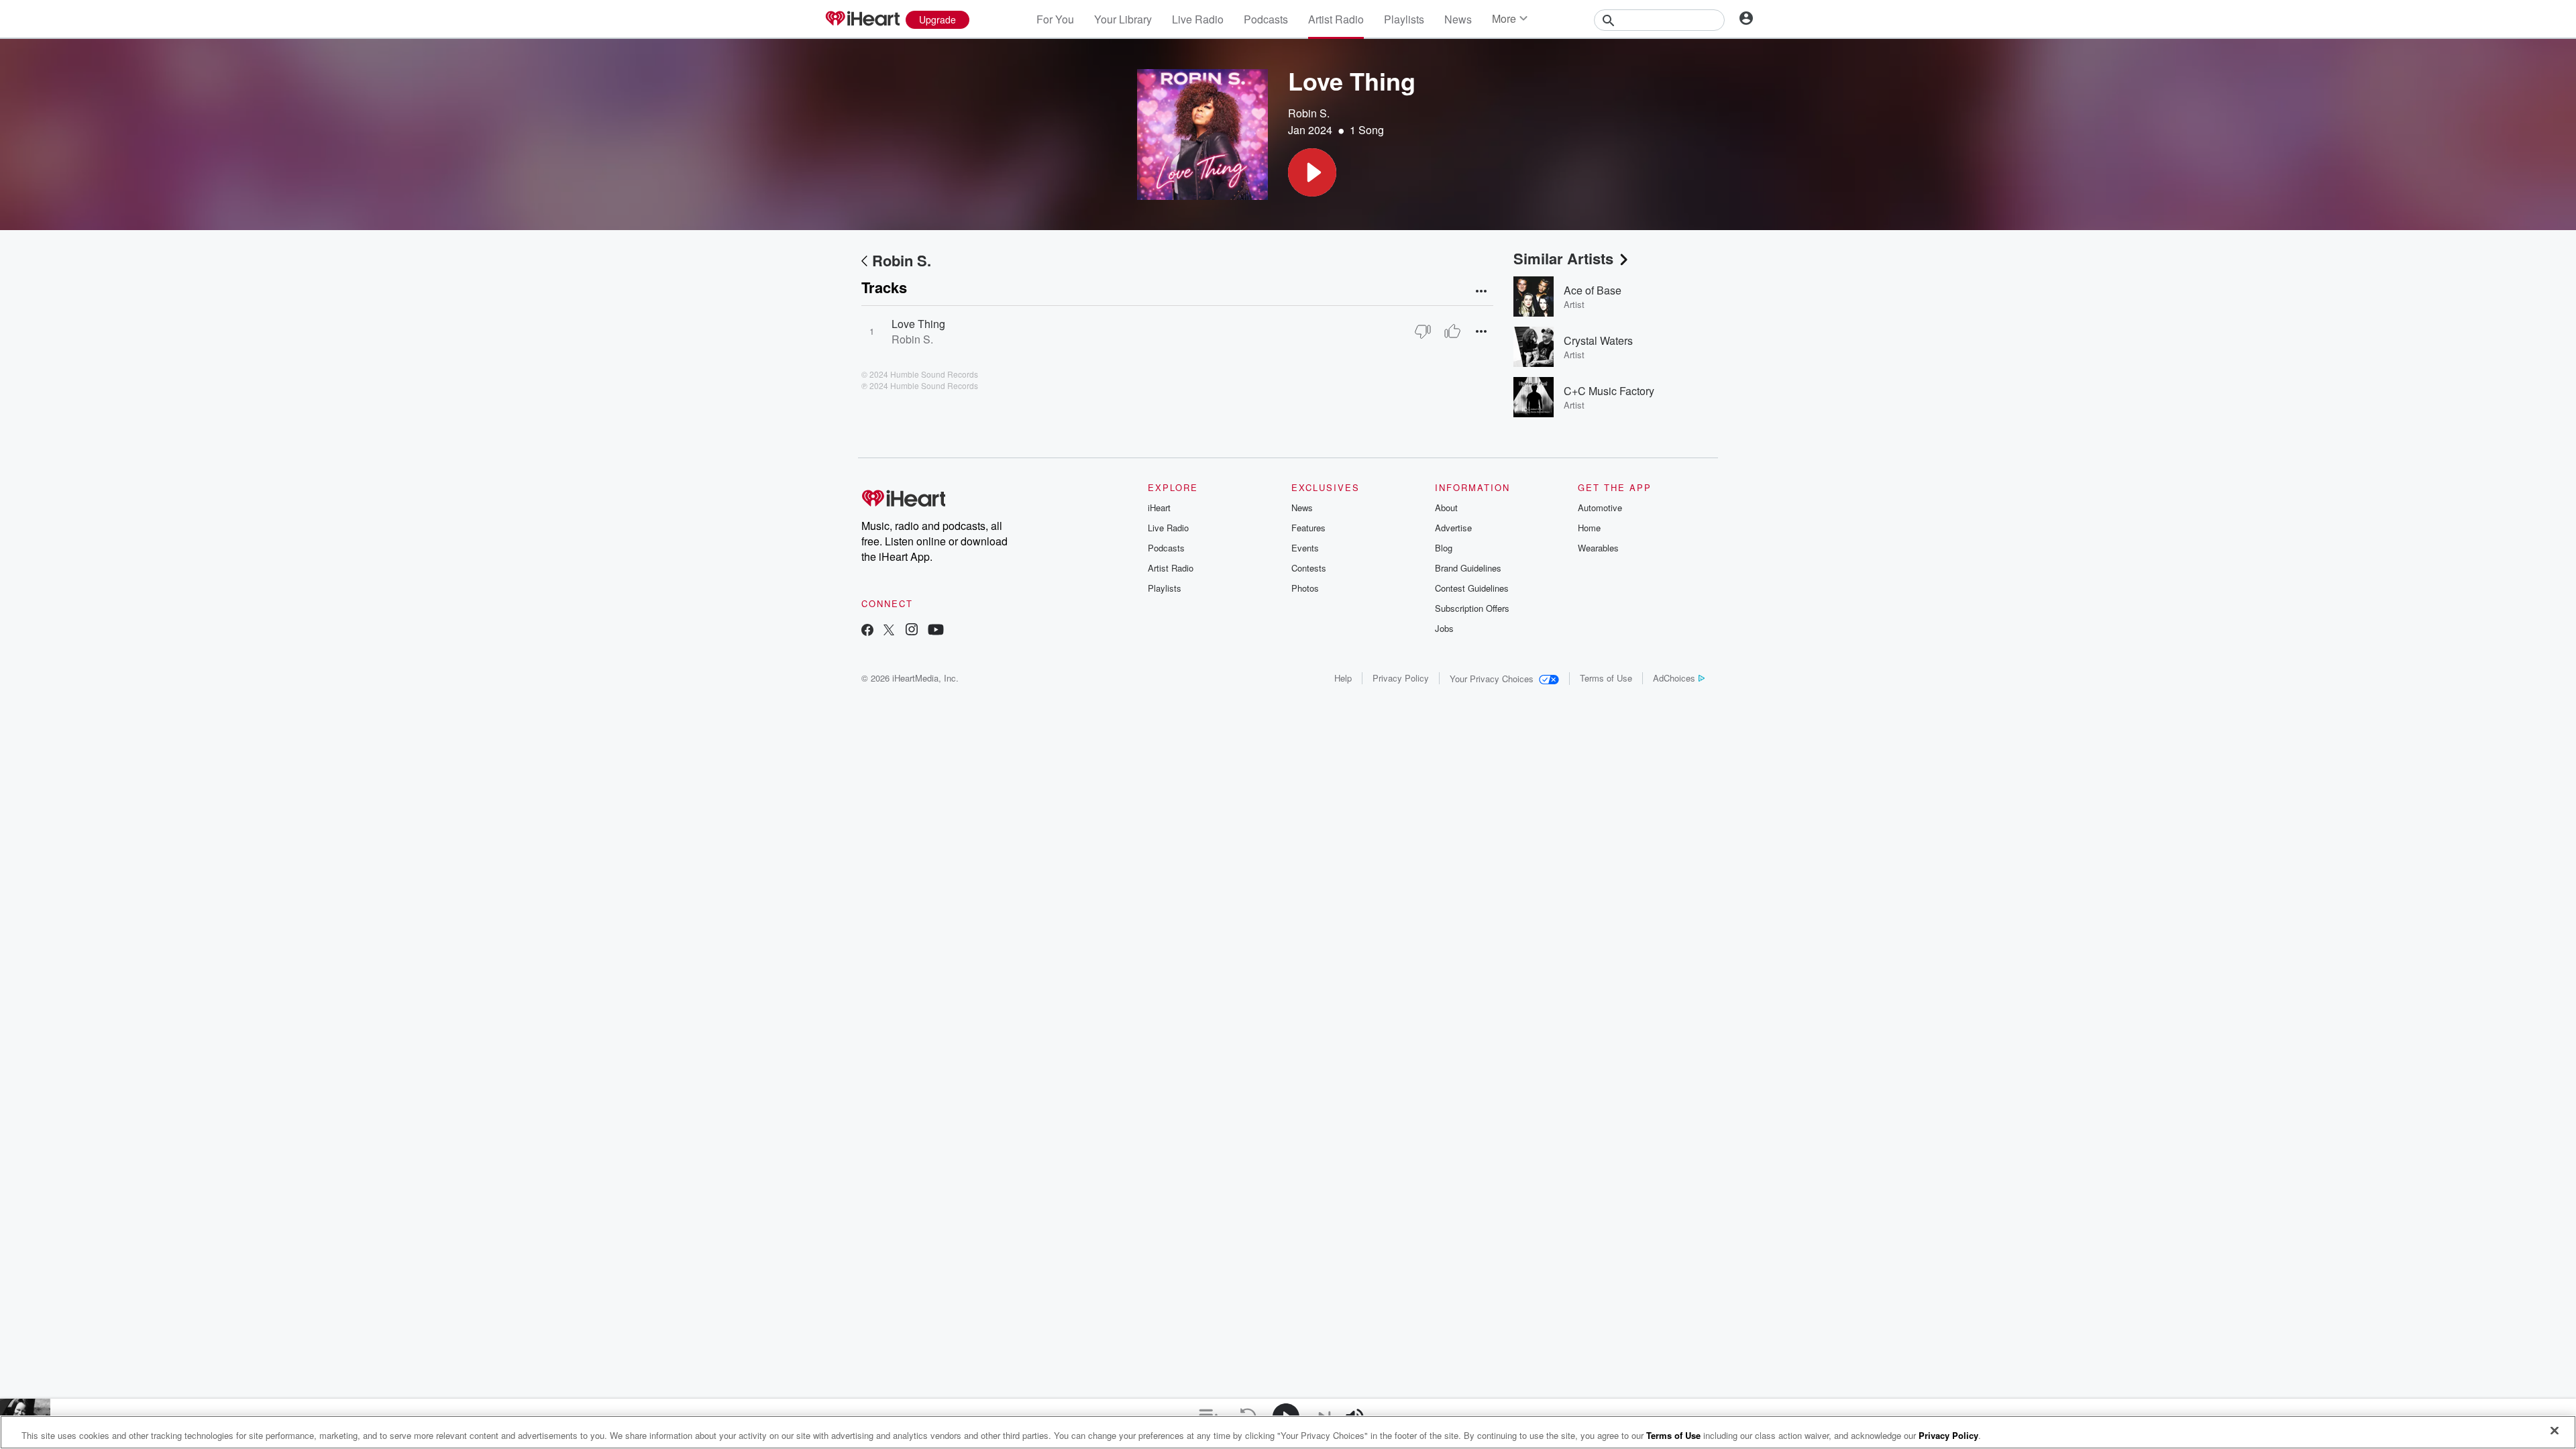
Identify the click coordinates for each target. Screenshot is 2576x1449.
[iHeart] (862, 19)
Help (1343, 678)
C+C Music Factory (1609, 391)
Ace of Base (1593, 290)
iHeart (1159, 507)
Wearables (1598, 548)
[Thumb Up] (1452, 331)
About (1446, 507)
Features (1308, 528)
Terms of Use (1606, 678)
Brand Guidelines (1468, 568)
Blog (1444, 548)
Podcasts (1266, 19)
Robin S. (1309, 113)
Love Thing (918, 324)
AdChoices (1674, 678)
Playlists (1404, 19)
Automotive (1600, 507)
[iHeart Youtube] (936, 631)
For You (1055, 19)
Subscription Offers (1472, 608)
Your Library (1123, 19)
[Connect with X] (889, 631)
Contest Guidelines (1472, 588)
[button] (1312, 172)
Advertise (1453, 528)
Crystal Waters (1598, 340)
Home (1589, 528)
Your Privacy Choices (1492, 679)
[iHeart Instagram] (912, 631)
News (1458, 19)
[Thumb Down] (1423, 331)
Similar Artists (1563, 258)
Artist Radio (1336, 19)
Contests (1309, 568)
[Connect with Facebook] (867, 631)
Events (1305, 548)
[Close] (2555, 1431)
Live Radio (1198, 19)
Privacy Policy (1401, 678)
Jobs (1444, 628)
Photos (1305, 588)
